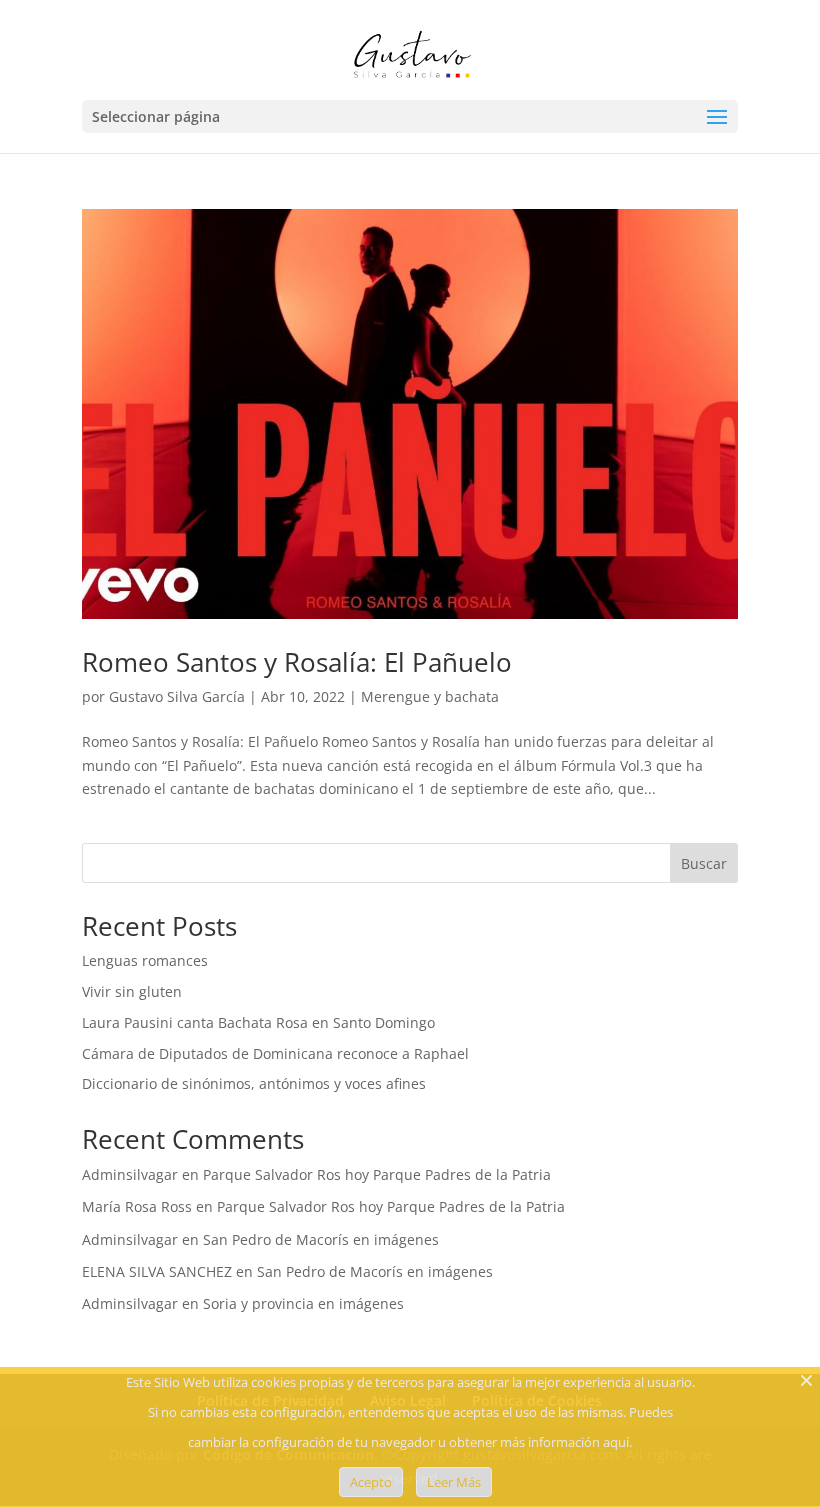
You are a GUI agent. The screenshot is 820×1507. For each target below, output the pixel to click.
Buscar (704, 863)
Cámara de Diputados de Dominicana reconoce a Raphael (275, 1053)
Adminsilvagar (130, 1174)
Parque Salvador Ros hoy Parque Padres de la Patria (377, 1174)
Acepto (371, 1482)
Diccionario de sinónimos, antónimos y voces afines (254, 1083)
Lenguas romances (145, 960)
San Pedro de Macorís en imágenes (321, 1239)
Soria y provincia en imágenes (303, 1303)
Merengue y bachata (430, 696)
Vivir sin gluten (132, 991)
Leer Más (454, 1482)
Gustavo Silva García (177, 696)
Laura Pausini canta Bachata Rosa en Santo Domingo (258, 1022)
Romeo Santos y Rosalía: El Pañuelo (297, 662)
